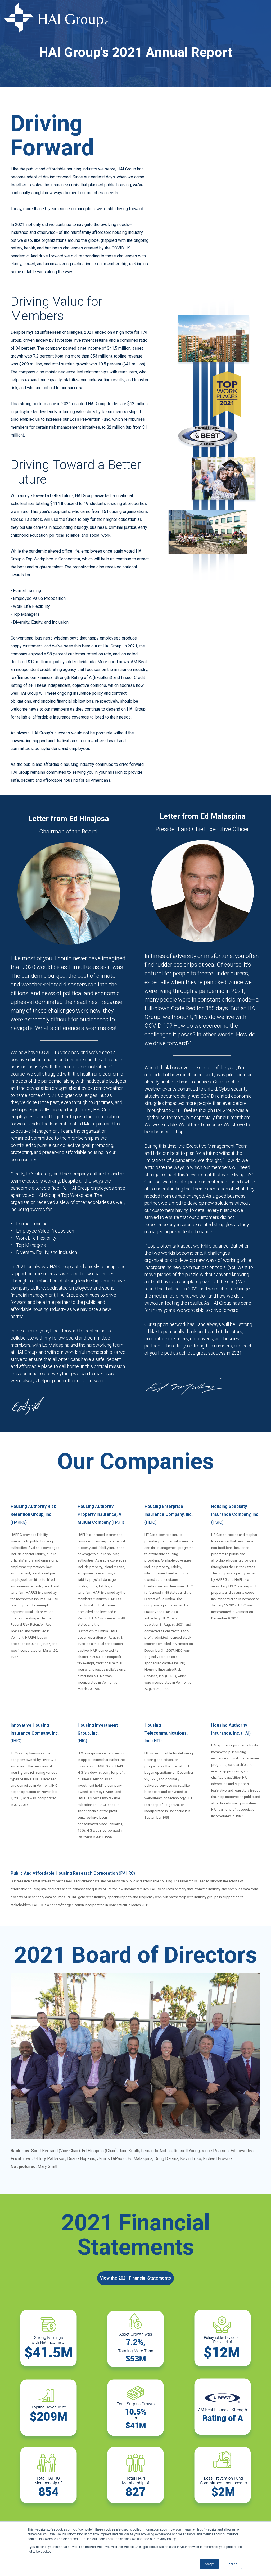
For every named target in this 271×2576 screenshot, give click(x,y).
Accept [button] (209, 2564)
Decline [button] (232, 2564)
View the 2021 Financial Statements (135, 2278)
